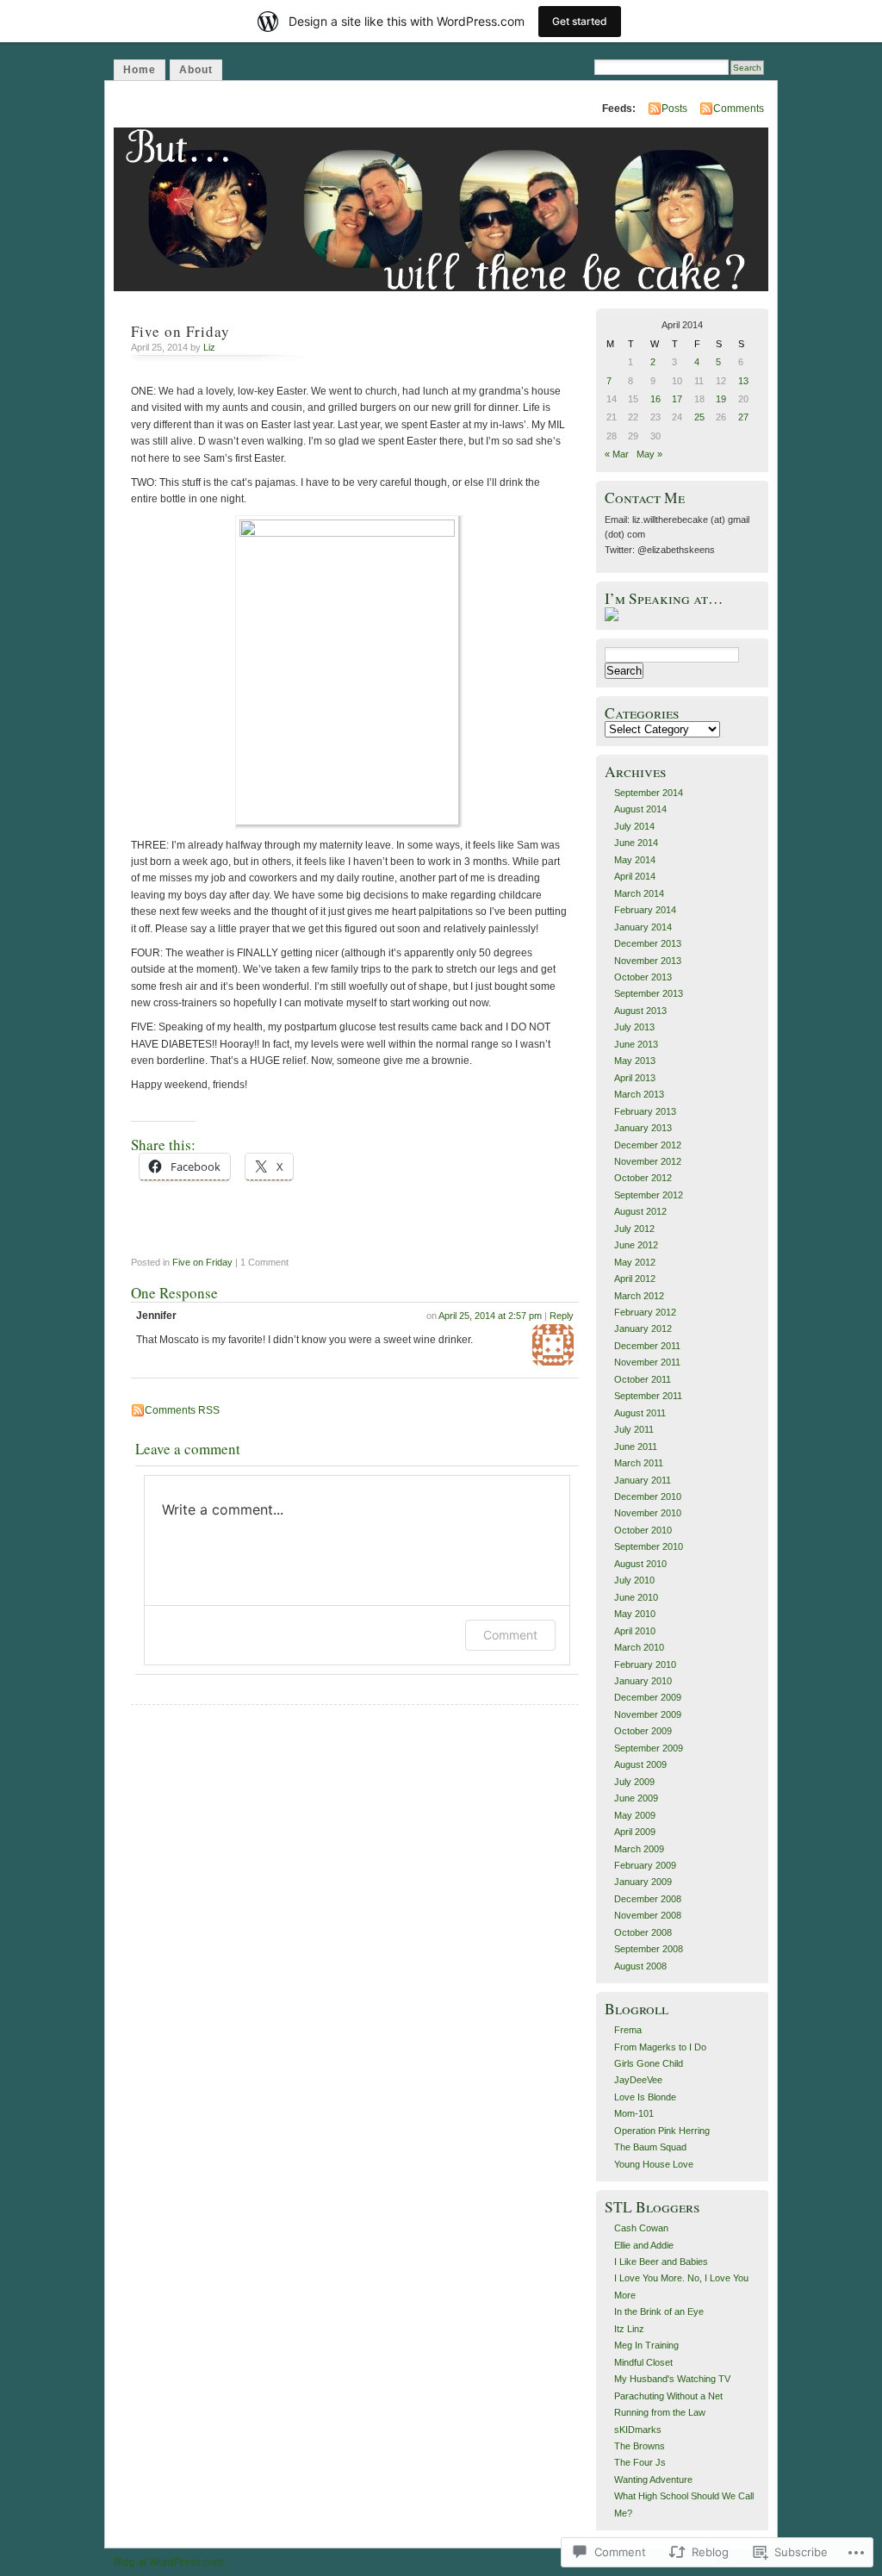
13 (743, 381)
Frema (628, 2030)
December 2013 (648, 943)
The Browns (640, 2446)
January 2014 (643, 927)
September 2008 (649, 1949)
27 (743, 417)
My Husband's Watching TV (672, 2379)
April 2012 (635, 1279)
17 (677, 399)
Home (140, 70)
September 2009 (649, 1748)
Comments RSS (182, 1410)
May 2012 (635, 1262)
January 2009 (643, 1882)
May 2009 (635, 1815)
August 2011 (640, 1413)
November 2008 (648, 1915)
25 (699, 417)
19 (721, 399)
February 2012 (645, 1312)
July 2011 (634, 1429)
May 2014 (635, 860)
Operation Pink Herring (662, 2131)
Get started (580, 21)
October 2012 (643, 1178)
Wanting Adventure (653, 2480)
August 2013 (640, 1011)
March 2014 (639, 893)
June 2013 (636, 1044)
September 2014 (649, 793)
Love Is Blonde (645, 2097)
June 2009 (636, 1798)
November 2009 (648, 1714)
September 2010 (649, 1546)
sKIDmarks (638, 2430)
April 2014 (635, 876)
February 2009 (645, 1865)
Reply (562, 1316)
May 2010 (635, 1614)
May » (649, 454)
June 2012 (636, 1245)
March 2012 (639, 1296)
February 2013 (645, 1111)
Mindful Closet (643, 2362)
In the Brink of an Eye (659, 2312)
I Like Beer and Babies (661, 2262)
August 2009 (640, 1764)
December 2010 (648, 1496)
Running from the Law (660, 2412)
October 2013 (643, 977)
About (196, 70)
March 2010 (639, 1647)
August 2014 (640, 809)
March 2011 (639, 1463)
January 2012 (643, 1328)
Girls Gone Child (649, 2063)
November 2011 (647, 1362)
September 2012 (649, 1195)
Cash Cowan (641, 2228)
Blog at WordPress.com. (170, 2562)
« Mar (617, 454)
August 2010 (640, 1564)
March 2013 (639, 1094)
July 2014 (634, 826)
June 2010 (636, 1597)
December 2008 (648, 1899)
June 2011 (636, 1447)
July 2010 (634, 1580)
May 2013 (635, 1061)
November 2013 (648, 961)
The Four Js (640, 2462)
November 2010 (648, 1513)
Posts (674, 109)
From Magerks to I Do (660, 2047)
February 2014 (645, 910)
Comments (739, 109)
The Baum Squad (650, 2147)
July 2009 (634, 1782)
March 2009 (639, 1849)
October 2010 (643, 1530)
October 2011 (643, 1379)
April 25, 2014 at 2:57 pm (490, 1316)
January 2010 (643, 1681)
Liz (209, 347)
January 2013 (643, 1128)
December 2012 (648, 1145)
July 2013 (634, 1027)
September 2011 (648, 1396)
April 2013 (635, 1078)
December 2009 (648, 1697)
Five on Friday (202, 1262)
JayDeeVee (638, 2080)
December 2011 (647, 1346)
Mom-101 (634, 2113)
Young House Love (654, 2164)
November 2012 (648, 1161)
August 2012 (640, 1211)
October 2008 (643, 1932)
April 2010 (635, 1631)
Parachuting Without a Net (668, 2396)
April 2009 (635, 1832)
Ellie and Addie (644, 2245)
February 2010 (645, 1664)
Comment (510, 1635)
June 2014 (636, 843)
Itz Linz (629, 2329)
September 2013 (649, 993)
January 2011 (643, 1480)
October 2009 (643, 1731)
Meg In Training (646, 2345)
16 (655, 399)
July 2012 (634, 1229)
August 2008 (640, 1966)
